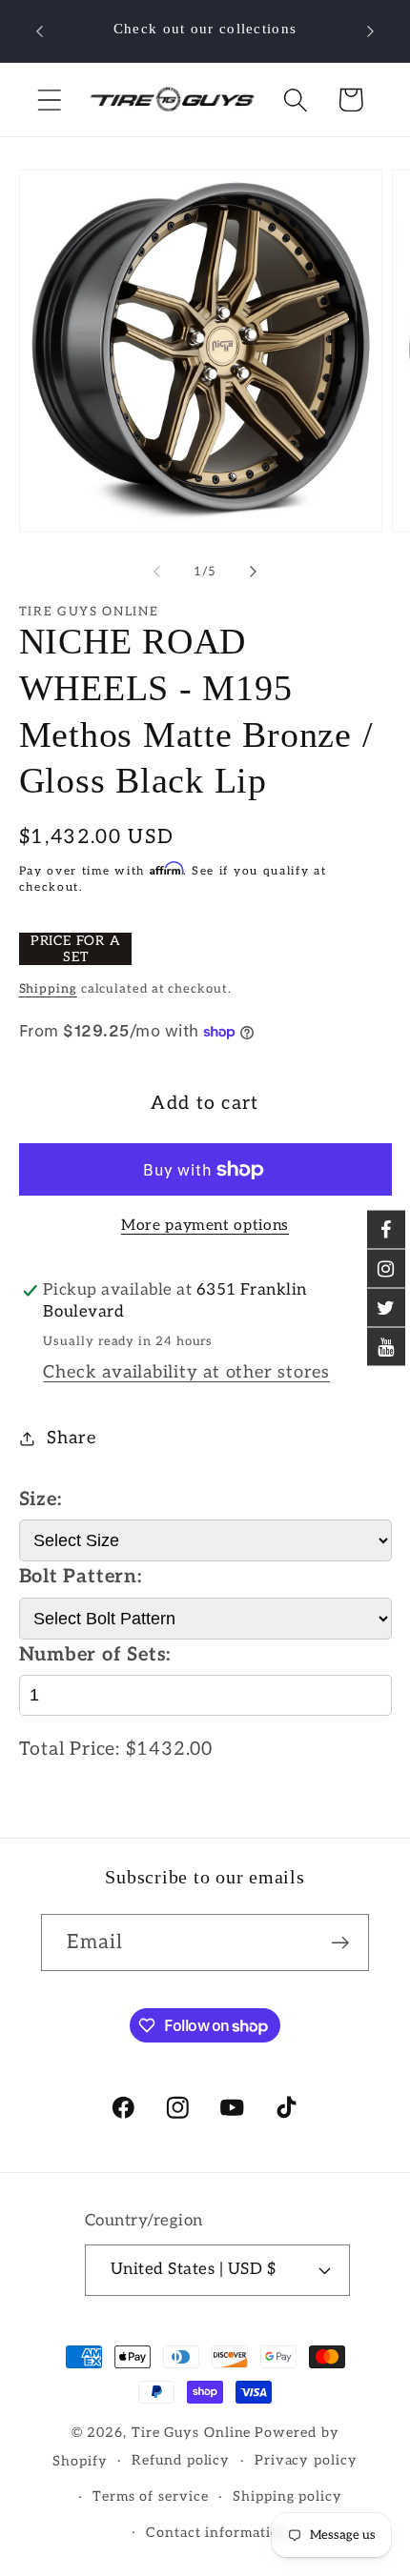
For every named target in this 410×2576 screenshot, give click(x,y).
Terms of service (151, 2496)
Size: (41, 1499)
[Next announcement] (371, 31)
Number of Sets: (95, 1655)
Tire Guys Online (192, 2433)
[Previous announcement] (40, 31)
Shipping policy (287, 2496)
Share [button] (71, 1438)
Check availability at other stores (186, 1372)
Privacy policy (306, 2460)
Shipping (48, 989)
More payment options (205, 1226)
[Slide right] (254, 572)
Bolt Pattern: (81, 1577)
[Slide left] (156, 572)
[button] (49, 100)
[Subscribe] (341, 1943)
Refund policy (181, 2460)
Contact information (217, 2533)
